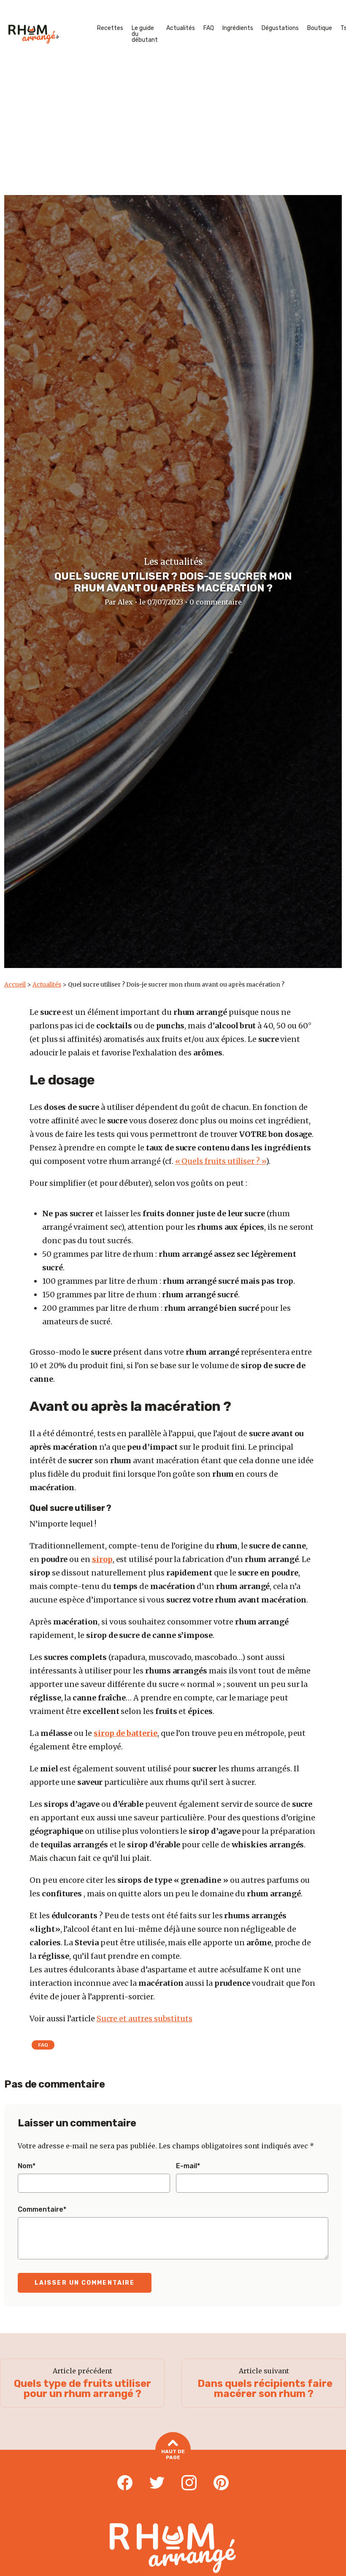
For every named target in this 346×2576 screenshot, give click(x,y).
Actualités (181, 28)
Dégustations (280, 28)
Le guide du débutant (145, 34)
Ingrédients (238, 28)
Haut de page (173, 2454)
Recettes (110, 28)
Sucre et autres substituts (145, 2019)
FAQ (209, 28)
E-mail (188, 2166)
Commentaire (42, 2210)
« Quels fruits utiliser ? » (220, 1161)
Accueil (15, 984)
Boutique (320, 28)
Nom (27, 2166)
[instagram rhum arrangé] (189, 2483)
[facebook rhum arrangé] (125, 2483)
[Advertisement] (173, 132)
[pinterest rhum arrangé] (221, 2483)
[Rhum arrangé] (34, 34)
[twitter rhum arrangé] (157, 2483)
